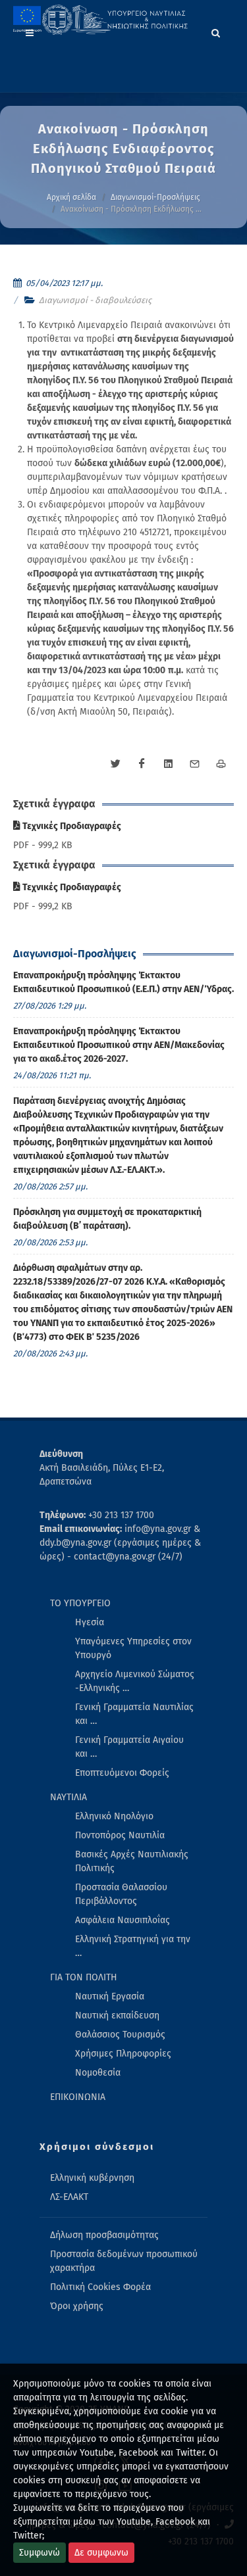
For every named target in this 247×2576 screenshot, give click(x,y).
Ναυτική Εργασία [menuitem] (110, 1996)
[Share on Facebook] (142, 764)
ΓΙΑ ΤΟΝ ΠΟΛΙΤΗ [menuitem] (84, 1977)
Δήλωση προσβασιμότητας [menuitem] (104, 2235)
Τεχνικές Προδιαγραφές (71, 826)
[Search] (216, 31)
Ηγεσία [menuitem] (90, 1622)
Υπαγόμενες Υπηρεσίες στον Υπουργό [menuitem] (133, 1648)
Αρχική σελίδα (71, 197)
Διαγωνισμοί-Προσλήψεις (155, 197)
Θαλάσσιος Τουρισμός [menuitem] (120, 2035)
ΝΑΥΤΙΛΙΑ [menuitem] (69, 1797)
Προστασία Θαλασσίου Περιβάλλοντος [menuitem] (121, 1894)
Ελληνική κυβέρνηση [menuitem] (92, 2178)
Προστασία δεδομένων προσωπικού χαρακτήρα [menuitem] (124, 2261)
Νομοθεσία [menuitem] (98, 2073)
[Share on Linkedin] (168, 764)
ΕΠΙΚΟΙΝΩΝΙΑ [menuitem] (78, 2097)
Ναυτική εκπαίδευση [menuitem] (117, 2015)
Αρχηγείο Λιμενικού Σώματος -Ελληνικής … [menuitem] (135, 1681)
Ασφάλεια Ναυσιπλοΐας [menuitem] (123, 1920)
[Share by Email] (194, 764)
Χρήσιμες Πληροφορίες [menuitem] (123, 2054)
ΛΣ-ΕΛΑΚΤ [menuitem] (69, 2197)
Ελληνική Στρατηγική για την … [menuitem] (133, 1946)
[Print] (221, 764)
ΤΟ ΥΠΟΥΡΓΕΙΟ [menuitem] (80, 1603)
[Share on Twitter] (115, 764)
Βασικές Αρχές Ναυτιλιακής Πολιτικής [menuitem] (132, 1861)
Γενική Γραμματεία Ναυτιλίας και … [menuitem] (134, 1714)
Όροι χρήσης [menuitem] (77, 2306)
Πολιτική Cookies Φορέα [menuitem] (100, 2287)
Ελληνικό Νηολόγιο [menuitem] (114, 1816)
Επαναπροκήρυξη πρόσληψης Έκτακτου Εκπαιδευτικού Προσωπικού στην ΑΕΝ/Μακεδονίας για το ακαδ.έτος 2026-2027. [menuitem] (119, 1045)
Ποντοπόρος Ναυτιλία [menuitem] (120, 1835)
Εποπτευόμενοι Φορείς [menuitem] (122, 1773)
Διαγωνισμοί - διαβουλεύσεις (95, 300)
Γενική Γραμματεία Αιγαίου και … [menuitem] (129, 1747)
